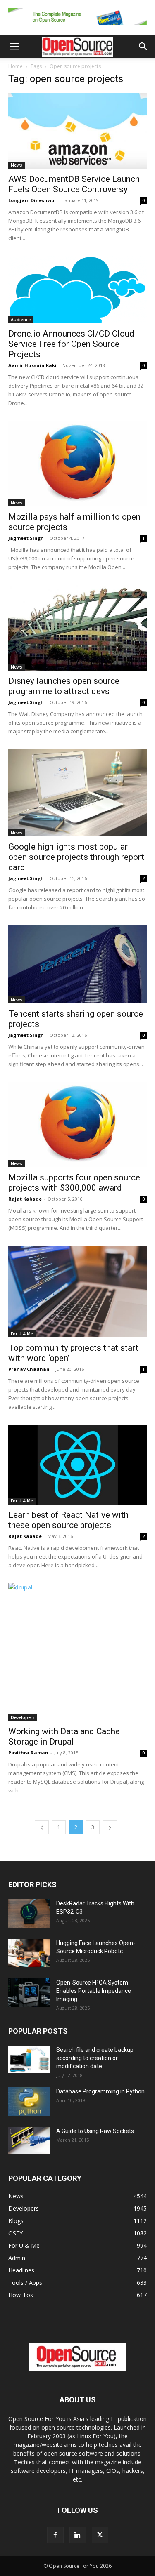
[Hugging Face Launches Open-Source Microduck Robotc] (29, 1953)
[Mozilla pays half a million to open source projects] (77, 463)
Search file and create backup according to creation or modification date (95, 2058)
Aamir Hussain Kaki (32, 365)
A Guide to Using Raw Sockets (95, 2131)
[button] (14, 47)
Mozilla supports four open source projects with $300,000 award (74, 1183)
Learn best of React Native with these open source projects (68, 1520)
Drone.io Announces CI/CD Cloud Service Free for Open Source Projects (71, 344)
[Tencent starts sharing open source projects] (77, 964)
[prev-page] (42, 1827)
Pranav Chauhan (29, 1369)
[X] (100, 2535)
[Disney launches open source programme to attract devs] (77, 628)
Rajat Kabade (25, 1199)
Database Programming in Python (100, 2091)
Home (15, 66)
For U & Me (22, 1334)
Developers (23, 1717)
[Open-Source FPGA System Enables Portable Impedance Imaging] (29, 1993)
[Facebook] (55, 2535)
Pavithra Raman (28, 1753)
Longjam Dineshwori (33, 200)
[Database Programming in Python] (29, 2102)
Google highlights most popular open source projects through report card (76, 857)
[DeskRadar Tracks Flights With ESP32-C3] (29, 1913)
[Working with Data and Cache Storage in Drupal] (77, 1652)
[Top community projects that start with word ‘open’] (77, 1292)
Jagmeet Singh (26, 538)
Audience (21, 320)
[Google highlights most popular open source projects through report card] (77, 793)
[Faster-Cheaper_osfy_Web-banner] (77, 27)
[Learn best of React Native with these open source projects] (77, 1465)
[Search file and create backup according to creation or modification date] (29, 2059)
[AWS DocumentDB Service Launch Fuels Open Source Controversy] (77, 131)
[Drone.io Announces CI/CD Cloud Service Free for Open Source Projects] (77, 290)
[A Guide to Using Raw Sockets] (29, 2140)
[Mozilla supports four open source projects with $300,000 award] (77, 1124)
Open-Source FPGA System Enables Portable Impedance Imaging (94, 1991)
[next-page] (110, 1827)
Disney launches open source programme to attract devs (64, 686)
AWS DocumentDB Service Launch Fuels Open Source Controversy (74, 184)
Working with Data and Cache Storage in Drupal (64, 1737)
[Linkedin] (78, 2535)
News (17, 165)
